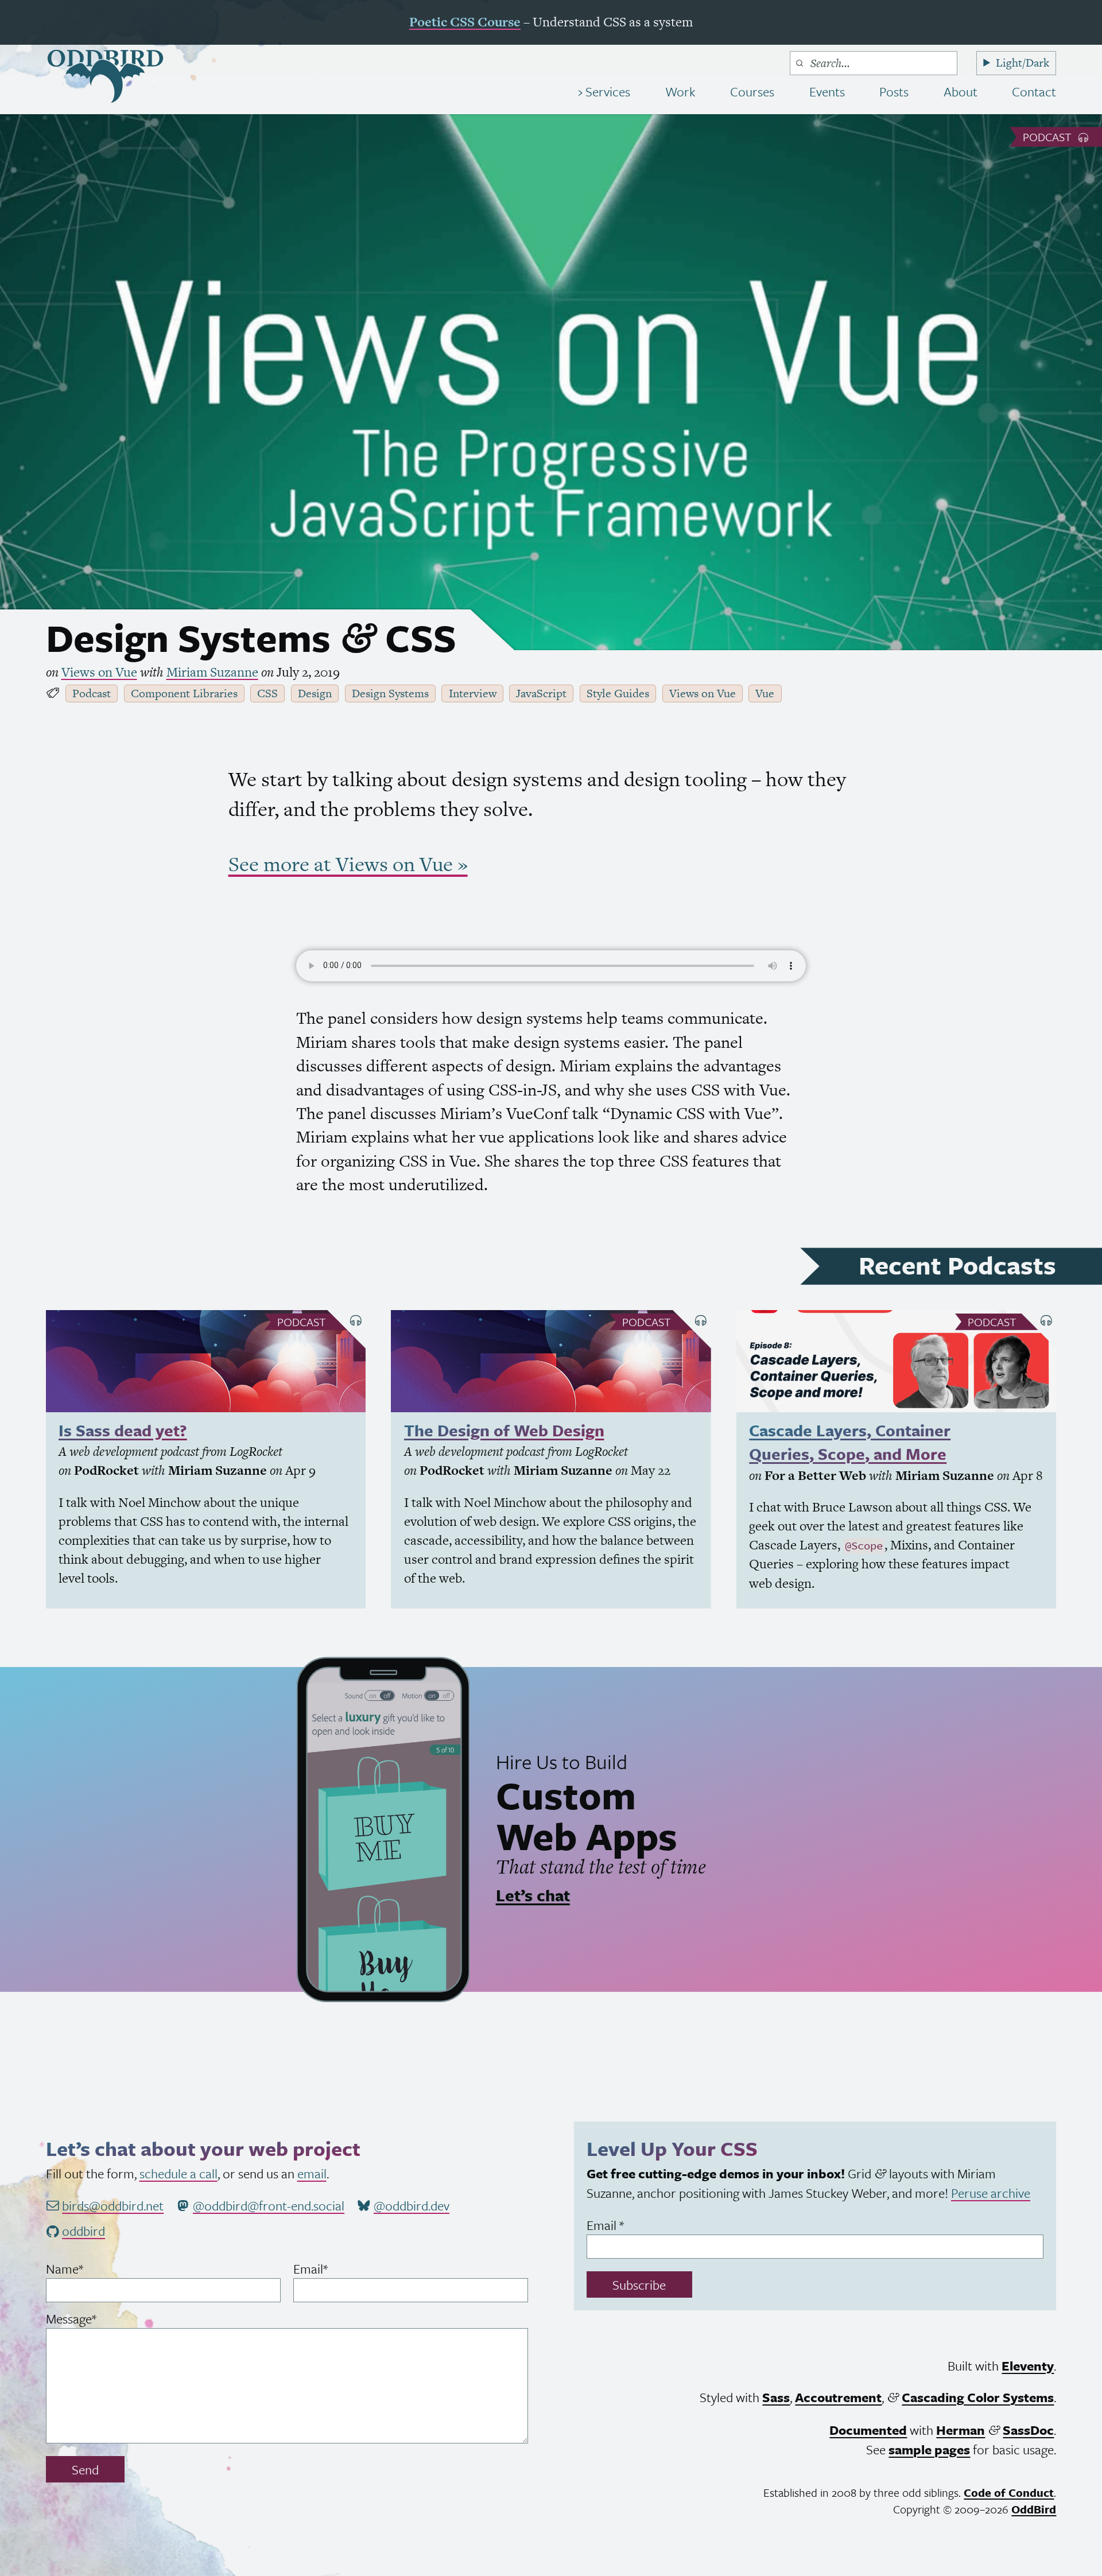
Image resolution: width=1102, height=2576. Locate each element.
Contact (1034, 92)
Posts (894, 92)
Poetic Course (465, 22)
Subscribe (639, 2285)
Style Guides (618, 693)
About (961, 92)
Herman (961, 2430)
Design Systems (390, 693)
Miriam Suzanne (212, 672)
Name (88, 2269)
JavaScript (541, 693)
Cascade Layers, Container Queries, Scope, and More (850, 1442)
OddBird (1034, 2509)
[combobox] (874, 63)
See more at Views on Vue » (348, 864)
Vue (765, 693)
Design (315, 693)
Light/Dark (1023, 63)
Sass (776, 2397)
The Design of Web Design (504, 1430)
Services (606, 92)
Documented (868, 2430)
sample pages (929, 2449)
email (312, 2173)
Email (334, 2269)
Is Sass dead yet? (123, 1430)
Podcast (1049, 137)
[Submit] (800, 63)
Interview (473, 693)
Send (85, 2470)
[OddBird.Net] (105, 76)
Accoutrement (838, 2397)
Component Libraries (184, 693)
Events (827, 92)
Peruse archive (991, 2193)
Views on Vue (99, 672)
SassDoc (1028, 2430)
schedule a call (179, 2173)
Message (94, 2319)
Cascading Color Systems (978, 2397)
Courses (752, 92)
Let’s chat (533, 1895)
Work (680, 92)
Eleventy (1028, 2366)
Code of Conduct (1009, 2493)
